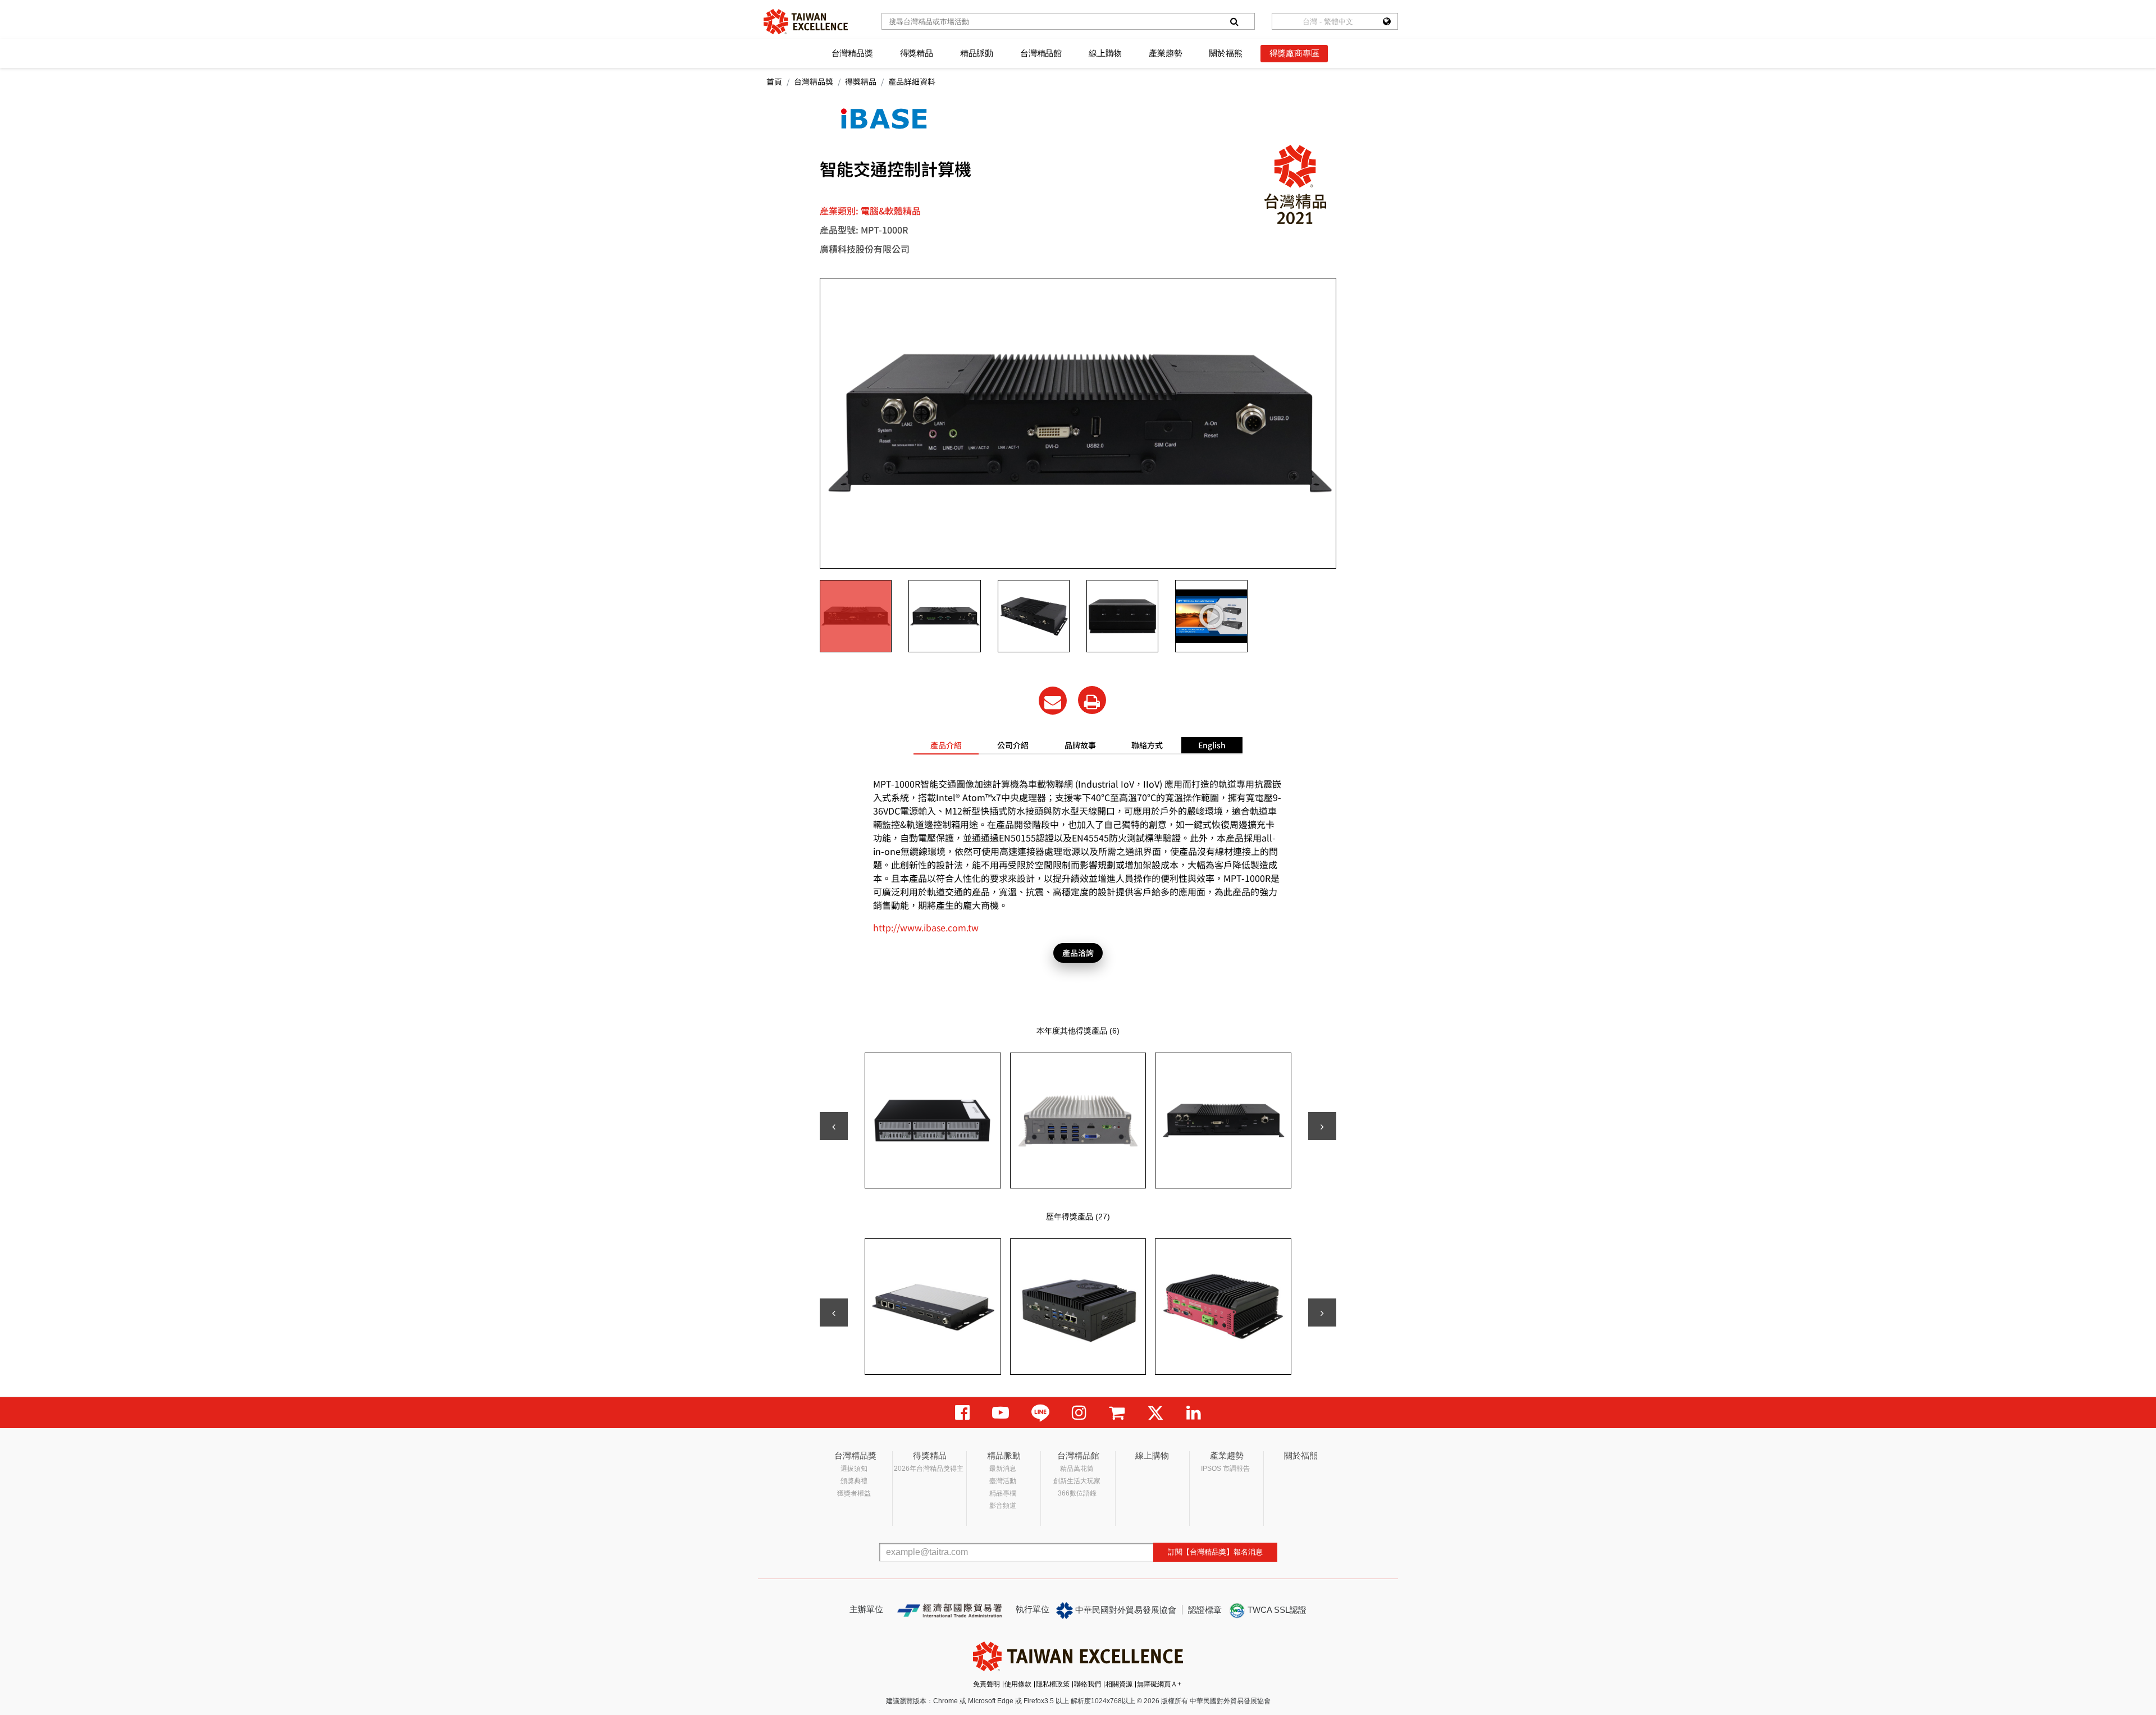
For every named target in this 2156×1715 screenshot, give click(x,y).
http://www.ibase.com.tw (926, 927)
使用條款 (1018, 1684)
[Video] (1001, 1413)
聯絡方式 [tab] (1147, 745)
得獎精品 (917, 53)
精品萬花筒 (1077, 1469)
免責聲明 (986, 1684)
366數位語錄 (1077, 1493)
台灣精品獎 (852, 53)
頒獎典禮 (854, 1481)
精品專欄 (1003, 1493)
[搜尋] (1234, 21)
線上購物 (1105, 53)
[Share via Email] (1053, 701)
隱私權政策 (1053, 1684)
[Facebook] (962, 1413)
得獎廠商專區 (1294, 53)
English (1212, 745)
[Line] (1040, 1413)
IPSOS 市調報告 (1225, 1469)
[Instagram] (1079, 1413)
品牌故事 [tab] (1080, 745)
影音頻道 (1003, 1506)
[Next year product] (1322, 1312)
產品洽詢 (1078, 953)
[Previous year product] (834, 1312)
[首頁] (806, 22)
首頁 (774, 81)
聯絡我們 (1088, 1684)
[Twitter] (1155, 1413)
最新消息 (1003, 1469)
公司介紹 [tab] (1013, 745)
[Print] (1092, 700)
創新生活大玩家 (1077, 1481)
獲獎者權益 (854, 1493)
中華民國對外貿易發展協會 (1125, 1610)
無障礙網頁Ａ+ (1159, 1684)
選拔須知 (854, 1469)
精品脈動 (977, 53)
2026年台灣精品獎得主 (929, 1469)
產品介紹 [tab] (946, 745)
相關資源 (1119, 1684)
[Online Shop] (1117, 1413)
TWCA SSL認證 (1276, 1610)
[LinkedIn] (1194, 1413)
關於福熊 (1225, 53)
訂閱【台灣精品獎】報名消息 (1215, 1552)
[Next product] (1322, 1126)
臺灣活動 (1003, 1481)
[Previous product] (834, 1126)
